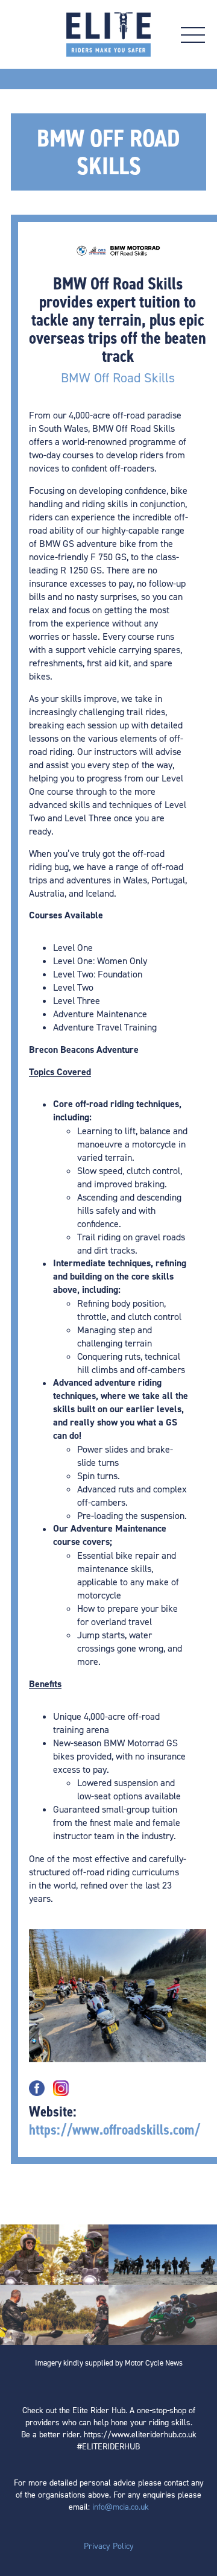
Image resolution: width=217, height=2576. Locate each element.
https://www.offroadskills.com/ (115, 2130)
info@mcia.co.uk (121, 2506)
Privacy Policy (109, 2546)
